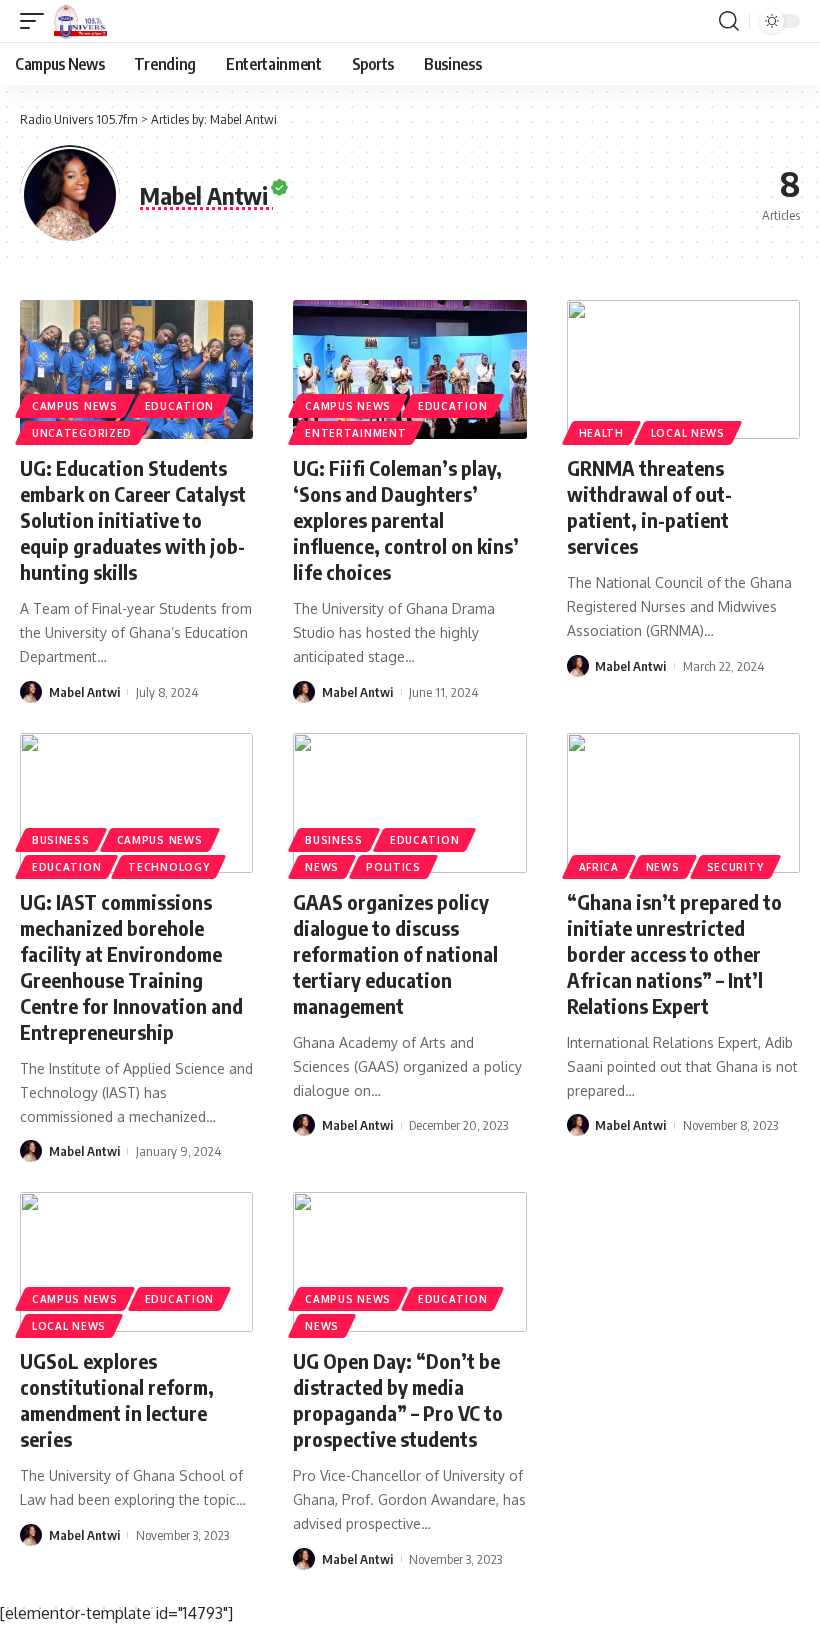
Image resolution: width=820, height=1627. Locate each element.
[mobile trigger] (37, 21)
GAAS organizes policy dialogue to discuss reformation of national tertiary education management (395, 953)
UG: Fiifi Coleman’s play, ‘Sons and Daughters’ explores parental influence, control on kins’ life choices (406, 519)
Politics (393, 867)
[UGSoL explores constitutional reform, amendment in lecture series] (136, 1262)
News (322, 867)
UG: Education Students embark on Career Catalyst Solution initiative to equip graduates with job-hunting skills (133, 519)
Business (61, 840)
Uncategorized (82, 433)
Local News (688, 433)
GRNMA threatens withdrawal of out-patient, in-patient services (649, 506)
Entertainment (355, 433)
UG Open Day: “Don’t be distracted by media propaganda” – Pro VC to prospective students (398, 1399)
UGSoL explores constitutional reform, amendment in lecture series (117, 1399)
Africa (599, 867)
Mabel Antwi (84, 692)
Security (735, 867)
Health (601, 433)
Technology (168, 867)
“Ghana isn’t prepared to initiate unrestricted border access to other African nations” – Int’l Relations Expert (674, 953)
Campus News (75, 406)
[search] (729, 21)
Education (179, 406)
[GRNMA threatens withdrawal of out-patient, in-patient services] (683, 370)
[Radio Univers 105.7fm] (80, 21)
